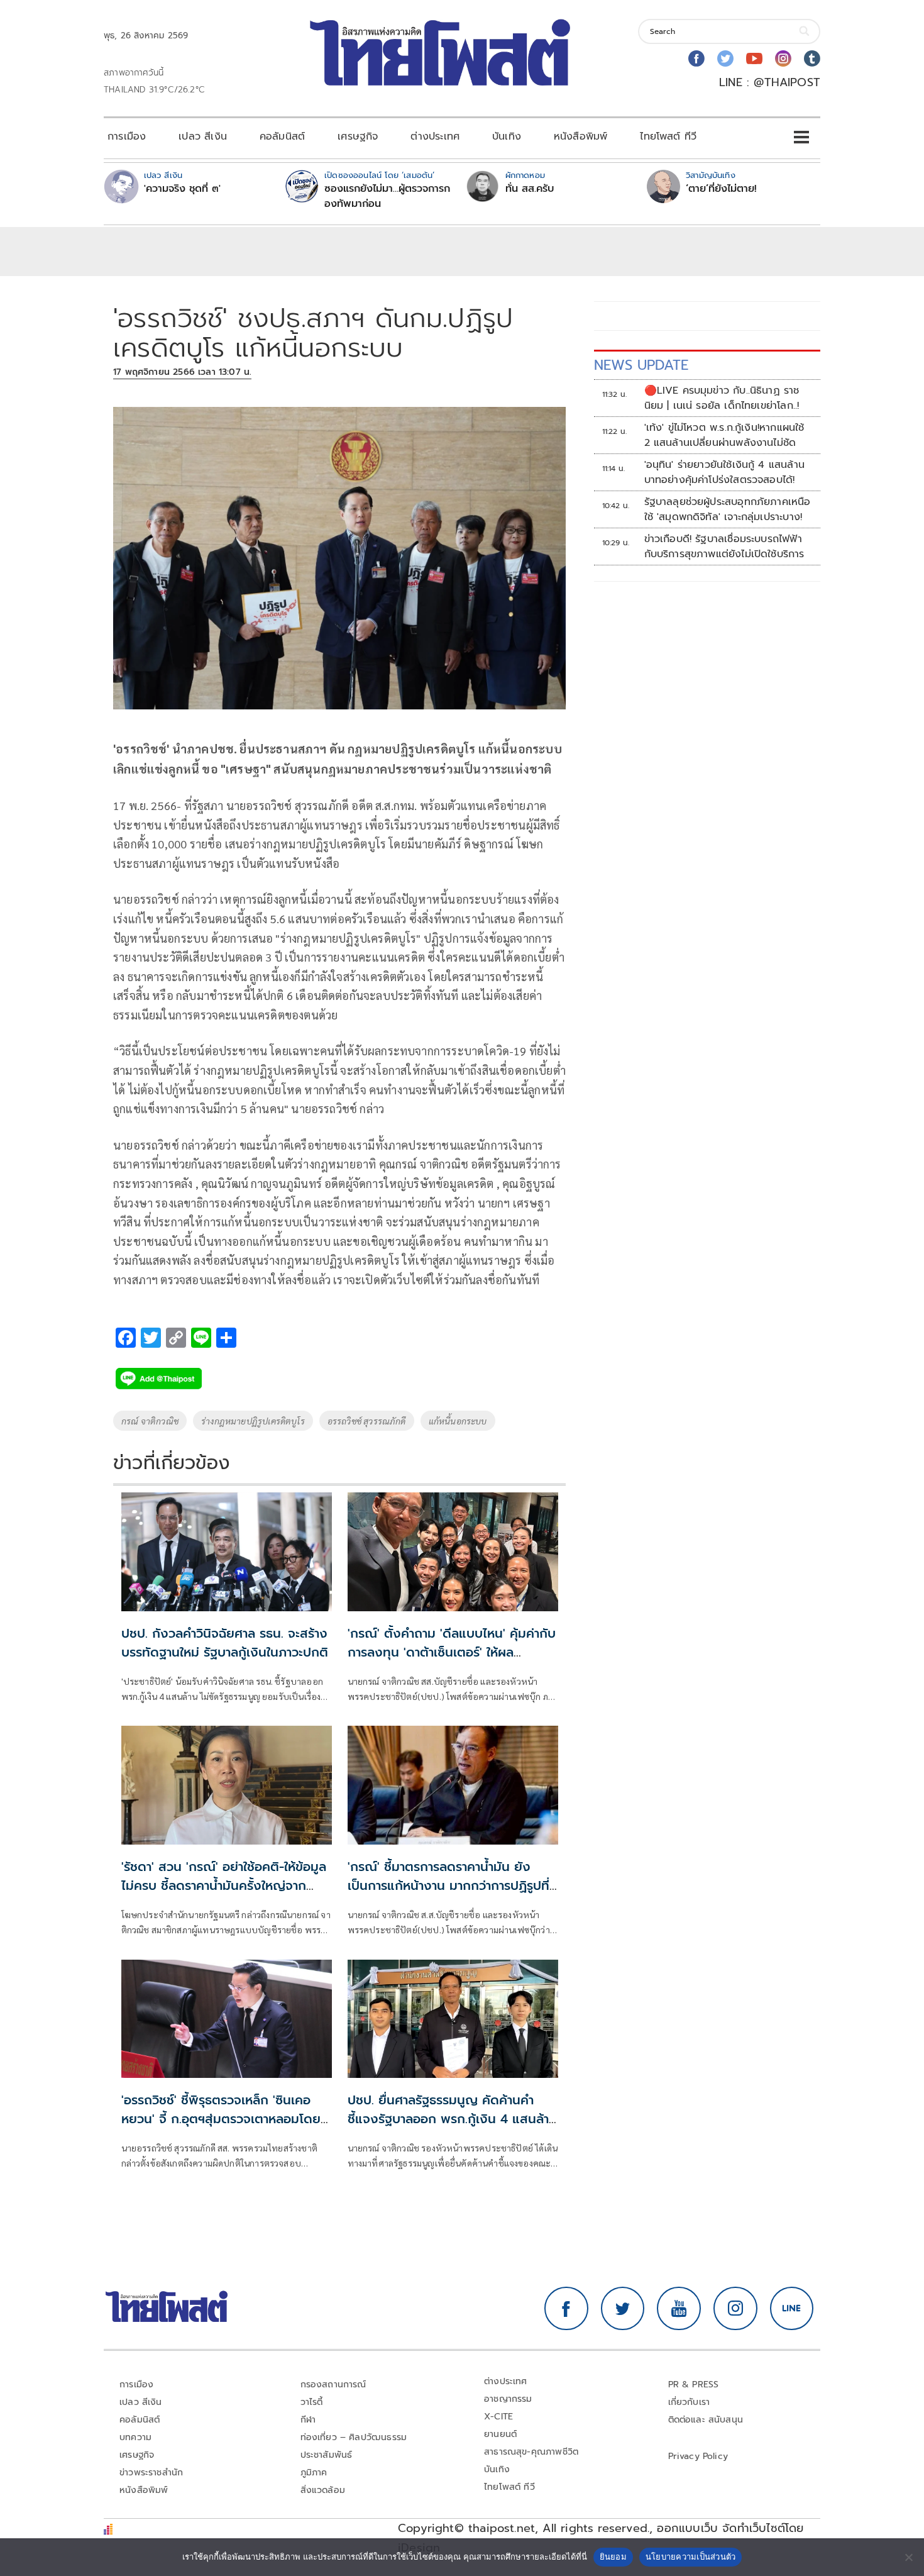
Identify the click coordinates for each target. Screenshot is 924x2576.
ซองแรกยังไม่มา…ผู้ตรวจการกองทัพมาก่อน (387, 196)
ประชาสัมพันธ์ (327, 2455)
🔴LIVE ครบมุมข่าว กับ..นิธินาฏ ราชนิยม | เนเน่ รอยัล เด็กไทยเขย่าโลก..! (722, 398)
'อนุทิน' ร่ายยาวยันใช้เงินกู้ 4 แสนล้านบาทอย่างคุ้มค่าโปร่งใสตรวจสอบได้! (724, 472)
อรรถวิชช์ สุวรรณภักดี (367, 1421)
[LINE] (792, 2309)
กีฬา (308, 2420)
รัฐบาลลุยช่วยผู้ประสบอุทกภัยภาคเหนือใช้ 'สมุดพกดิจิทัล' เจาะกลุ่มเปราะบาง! (728, 509)
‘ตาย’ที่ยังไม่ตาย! (721, 189)
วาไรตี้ (312, 2402)
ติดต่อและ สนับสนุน (706, 2420)
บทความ (135, 2437)
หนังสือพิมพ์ (580, 136)
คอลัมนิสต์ (282, 136)
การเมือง (127, 136)
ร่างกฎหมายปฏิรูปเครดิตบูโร (253, 1421)
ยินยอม (613, 2557)
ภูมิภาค (314, 2473)
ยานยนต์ (500, 2434)
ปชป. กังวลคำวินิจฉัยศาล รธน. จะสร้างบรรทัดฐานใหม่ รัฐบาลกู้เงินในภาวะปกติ (225, 1643)
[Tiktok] (812, 58)
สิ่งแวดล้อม (323, 2490)
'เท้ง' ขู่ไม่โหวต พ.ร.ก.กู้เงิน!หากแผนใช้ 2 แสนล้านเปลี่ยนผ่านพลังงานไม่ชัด (724, 435)
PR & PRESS (694, 2384)
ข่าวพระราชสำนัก (151, 2473)
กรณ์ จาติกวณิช (150, 1421)
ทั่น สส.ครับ (530, 189)
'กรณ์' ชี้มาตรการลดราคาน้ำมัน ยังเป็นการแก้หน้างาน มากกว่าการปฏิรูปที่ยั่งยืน (448, 1885)
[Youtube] (754, 58)
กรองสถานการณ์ (333, 2384)
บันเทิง (507, 136)
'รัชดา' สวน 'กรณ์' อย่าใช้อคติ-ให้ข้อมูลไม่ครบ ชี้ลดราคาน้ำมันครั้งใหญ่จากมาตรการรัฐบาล (224, 1885)
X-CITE (498, 2417)
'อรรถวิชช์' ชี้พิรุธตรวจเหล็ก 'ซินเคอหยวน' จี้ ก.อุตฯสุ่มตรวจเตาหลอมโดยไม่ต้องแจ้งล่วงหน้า (221, 2119)
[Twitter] (725, 58)
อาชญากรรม (508, 2399)
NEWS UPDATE (641, 365)
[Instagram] (783, 58)
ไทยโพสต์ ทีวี (668, 136)
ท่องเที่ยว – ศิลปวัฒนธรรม (354, 2437)
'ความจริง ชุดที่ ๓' (182, 189)
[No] (908, 2557)
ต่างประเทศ (435, 136)
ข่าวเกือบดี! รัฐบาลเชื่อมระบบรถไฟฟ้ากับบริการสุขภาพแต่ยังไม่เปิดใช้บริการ (724, 547)
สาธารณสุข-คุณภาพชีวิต (531, 2452)
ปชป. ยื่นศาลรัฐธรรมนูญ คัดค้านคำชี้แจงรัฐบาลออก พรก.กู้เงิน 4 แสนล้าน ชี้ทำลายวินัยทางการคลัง (452, 2119)
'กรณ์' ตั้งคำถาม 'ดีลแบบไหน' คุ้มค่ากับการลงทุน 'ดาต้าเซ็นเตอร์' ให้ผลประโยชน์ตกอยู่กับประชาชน (452, 1652)
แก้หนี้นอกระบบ (458, 1421)
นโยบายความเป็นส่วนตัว (691, 2557)
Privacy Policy (698, 2456)
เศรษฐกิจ (358, 136)
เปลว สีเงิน (203, 136)
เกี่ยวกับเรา (689, 2402)
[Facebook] (696, 58)
